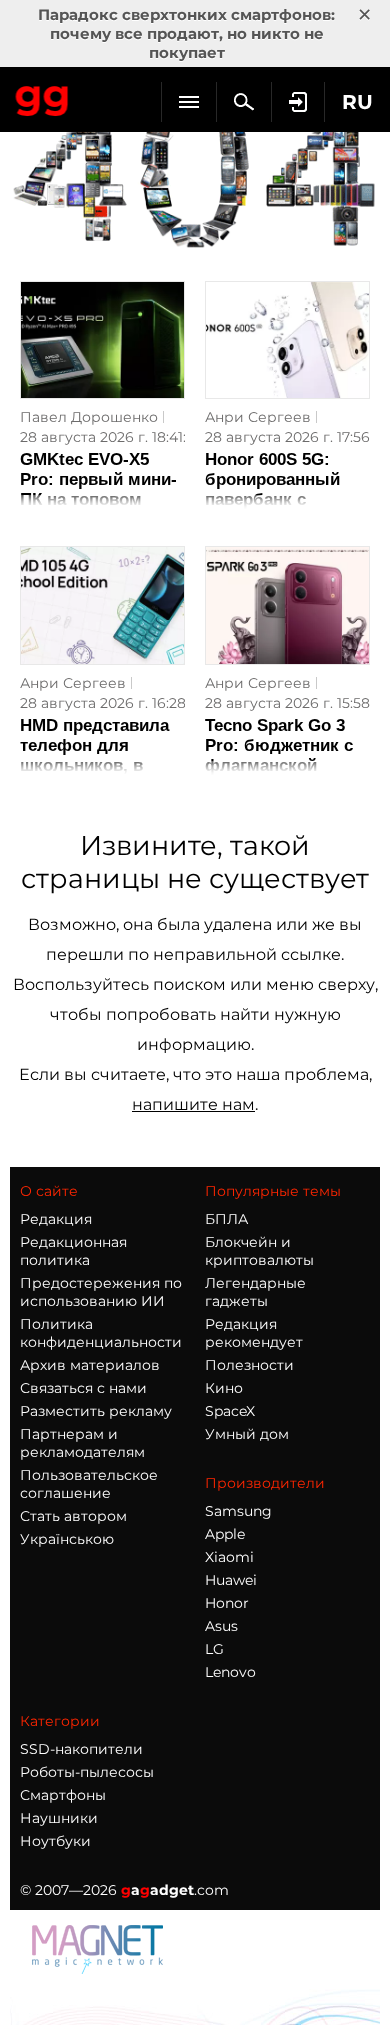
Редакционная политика (73, 1251)
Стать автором (73, 1516)
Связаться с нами (83, 1388)
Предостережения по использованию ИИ (101, 1292)
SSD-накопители (81, 1749)
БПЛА (226, 1219)
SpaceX (230, 1411)
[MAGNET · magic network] (100, 1968)
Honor (227, 1603)
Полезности (249, 1365)
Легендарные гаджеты (255, 1292)
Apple (225, 1534)
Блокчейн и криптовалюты (259, 1251)
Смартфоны (63, 1795)
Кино (224, 1388)
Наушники (59, 1818)
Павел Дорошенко (89, 417)
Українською (67, 1539)
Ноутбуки (55, 1841)
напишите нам (193, 1104)
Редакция (56, 1219)
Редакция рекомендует (254, 1333)
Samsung (238, 1511)
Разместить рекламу (96, 1411)
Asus (221, 1626)
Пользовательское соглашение (89, 1484)
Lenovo (230, 1672)
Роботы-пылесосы (87, 1772)
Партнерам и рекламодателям (82, 1443)
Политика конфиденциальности (101, 1333)
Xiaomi (229, 1557)
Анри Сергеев (258, 417)
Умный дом (247, 1434)
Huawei (231, 1580)
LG (214, 1649)
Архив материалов (90, 1365)
